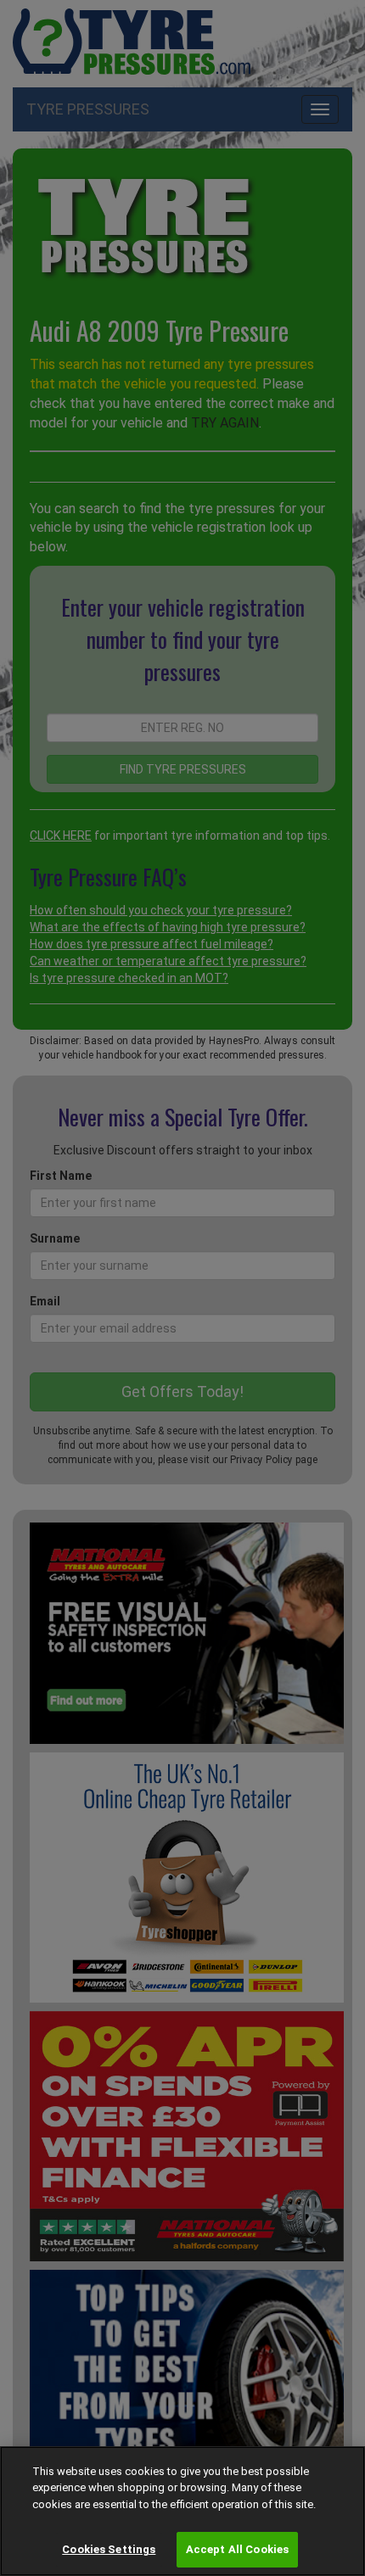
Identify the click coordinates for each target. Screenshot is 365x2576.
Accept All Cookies (237, 2549)
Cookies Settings (109, 2549)
